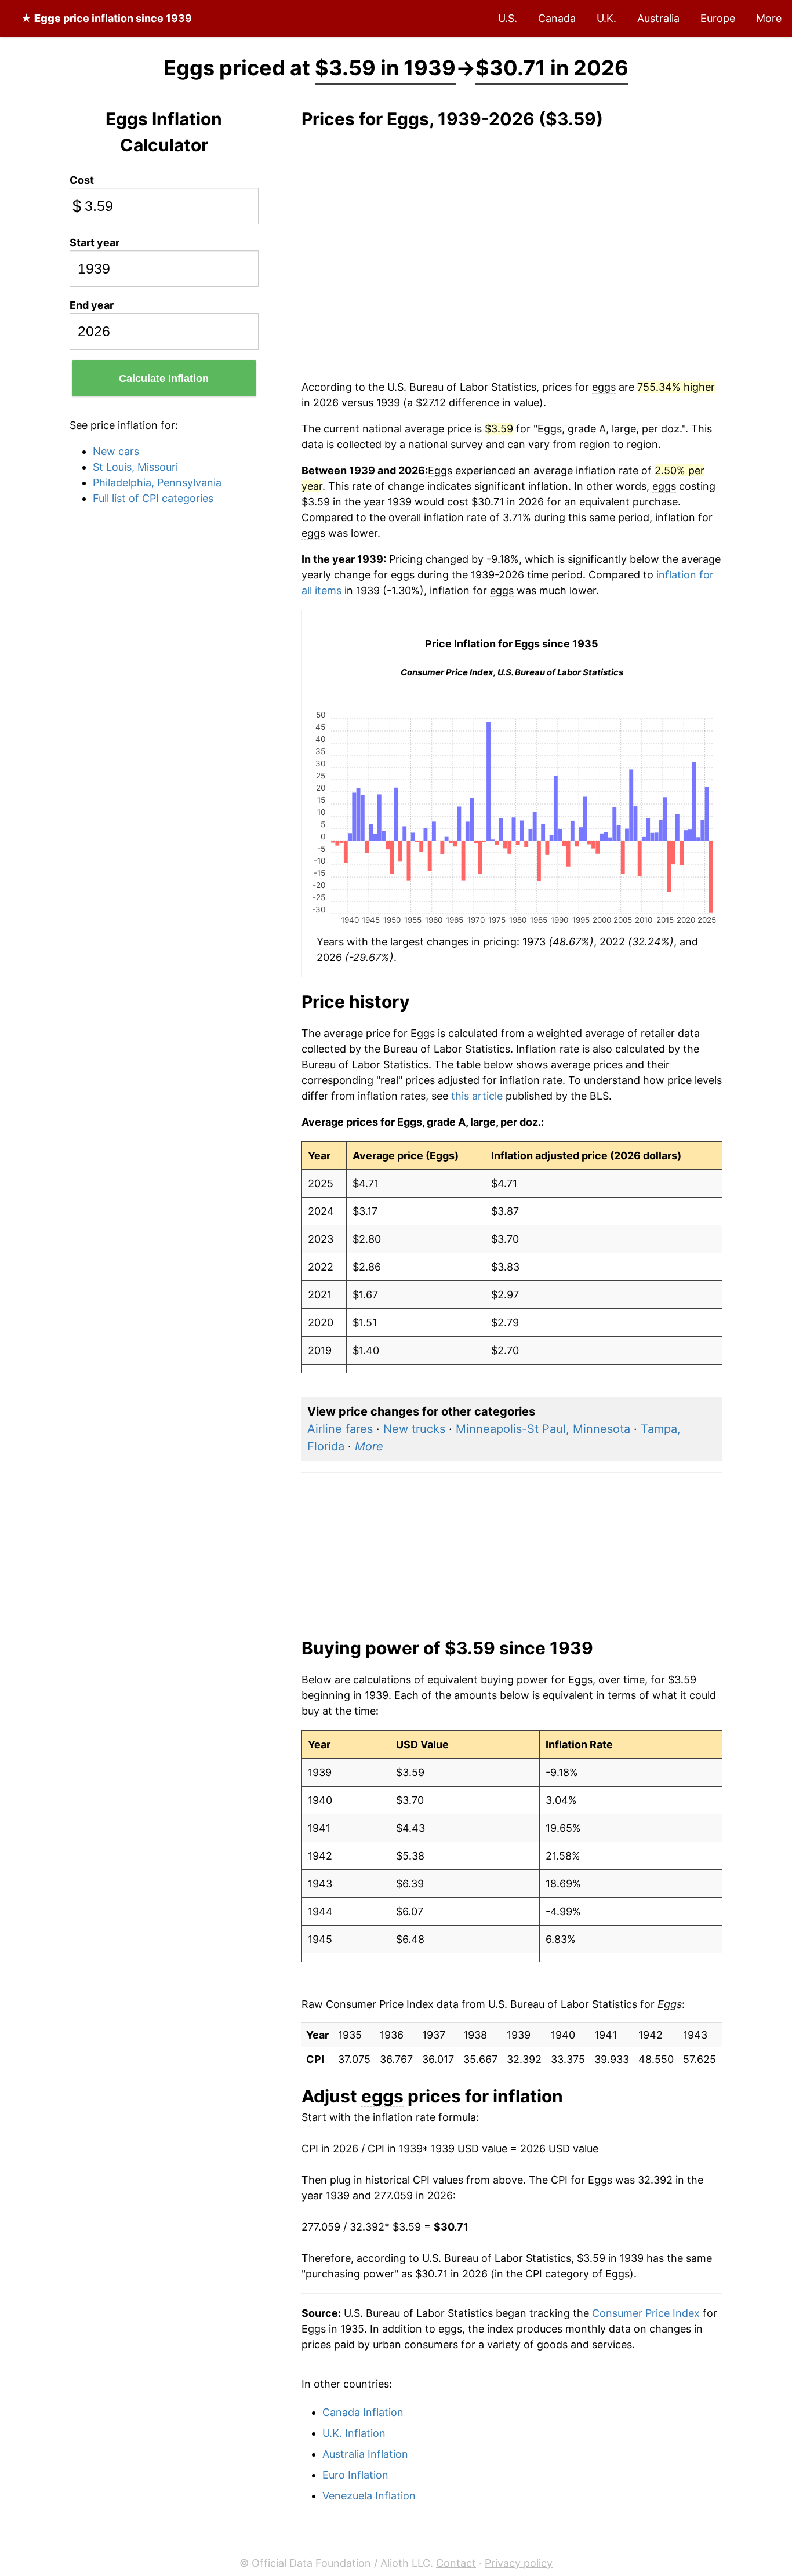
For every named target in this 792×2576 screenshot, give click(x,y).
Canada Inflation (363, 2412)
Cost (82, 180)
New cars (116, 451)
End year (92, 305)
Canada (557, 18)
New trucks (414, 1429)
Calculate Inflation (164, 379)
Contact (456, 2563)
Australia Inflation (365, 2454)
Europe (718, 18)
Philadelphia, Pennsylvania (157, 483)
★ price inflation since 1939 (106, 18)
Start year (95, 243)
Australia (658, 18)
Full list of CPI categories (153, 498)
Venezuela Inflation (369, 2496)
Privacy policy (519, 2563)
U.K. (606, 18)
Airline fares (340, 1429)
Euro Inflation (355, 2475)
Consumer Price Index (646, 2313)
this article (477, 1096)
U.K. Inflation (354, 2433)
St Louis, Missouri (135, 467)
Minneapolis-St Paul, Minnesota (543, 1429)
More (769, 18)
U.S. (508, 18)
